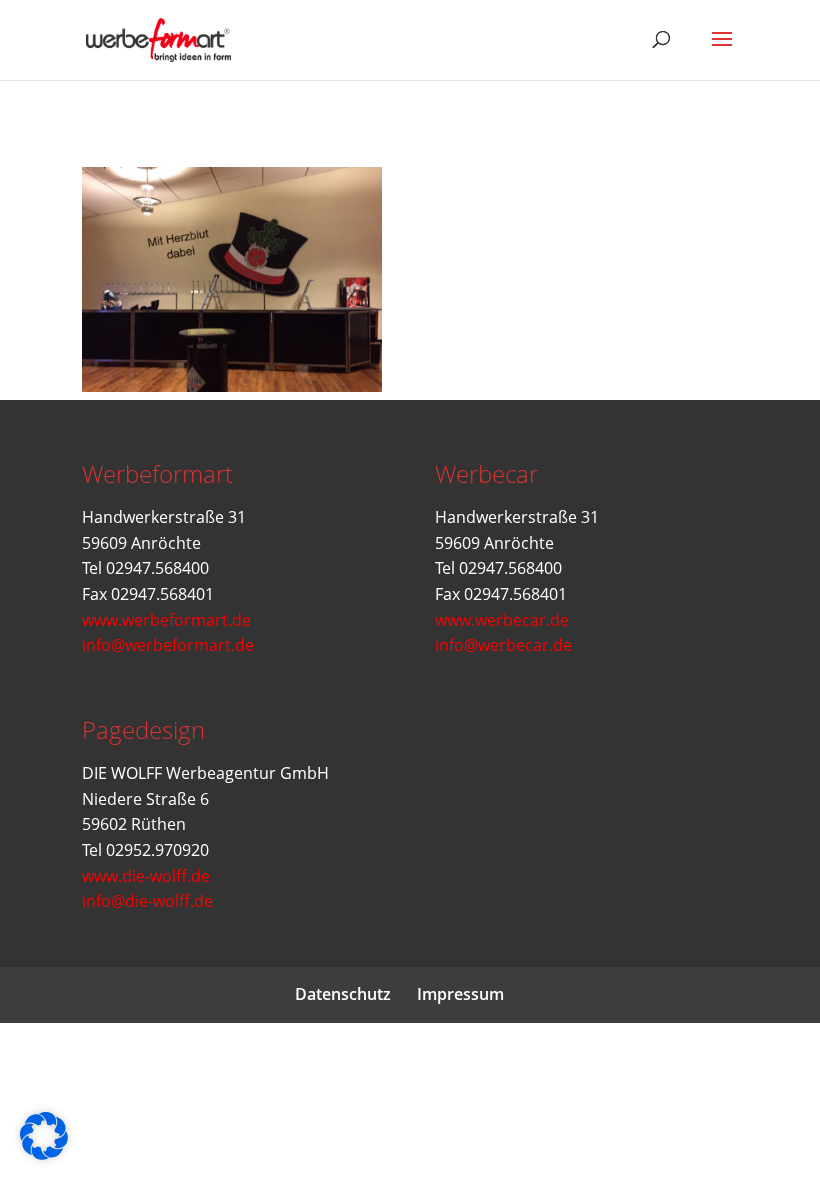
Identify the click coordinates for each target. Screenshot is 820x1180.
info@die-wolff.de (147, 901)
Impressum (460, 994)
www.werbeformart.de (166, 620)
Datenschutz (343, 994)
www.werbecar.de (502, 620)
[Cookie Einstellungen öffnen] (44, 1154)
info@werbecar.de (503, 645)
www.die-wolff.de (146, 876)
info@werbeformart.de (168, 645)
